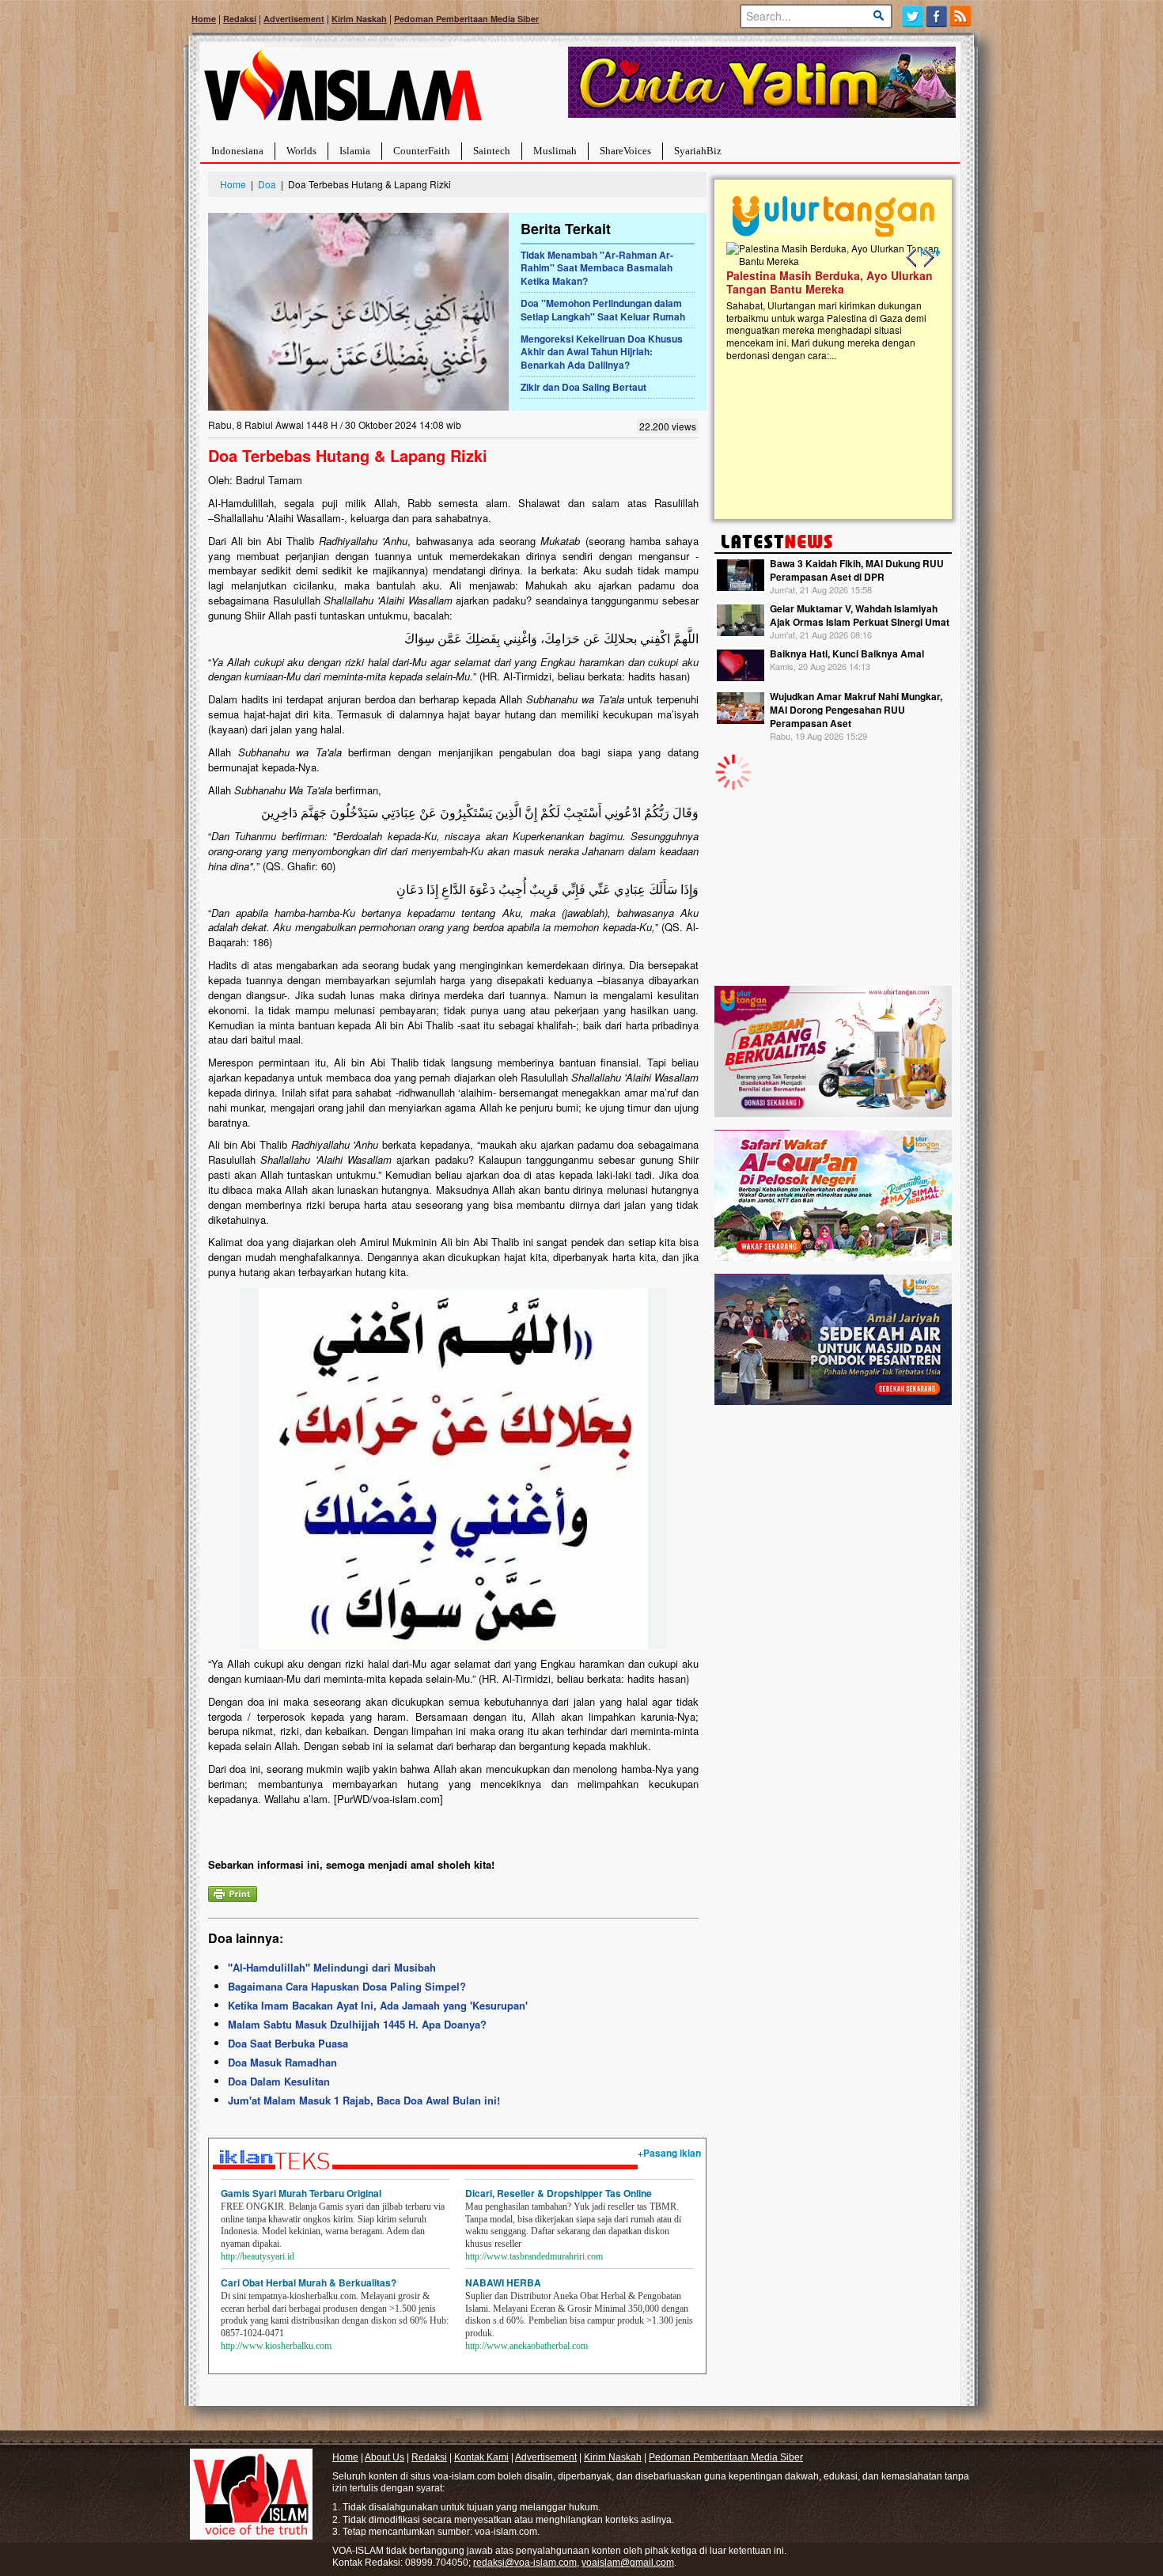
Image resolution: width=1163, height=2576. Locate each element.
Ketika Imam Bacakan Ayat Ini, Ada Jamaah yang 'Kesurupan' (378, 2005)
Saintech (492, 151)
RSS (962, 16)
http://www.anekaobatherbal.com (527, 2346)
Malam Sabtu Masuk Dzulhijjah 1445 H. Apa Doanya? (357, 2024)
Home (204, 19)
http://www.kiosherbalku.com (276, 2346)
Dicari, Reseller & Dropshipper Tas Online (559, 2193)
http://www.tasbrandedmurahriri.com (534, 2256)
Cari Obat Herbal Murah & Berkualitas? (309, 2282)
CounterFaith (422, 151)
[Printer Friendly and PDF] (233, 1892)
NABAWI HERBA (503, 2282)
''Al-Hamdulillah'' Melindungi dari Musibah (332, 1967)
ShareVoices (625, 151)
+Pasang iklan (669, 2153)
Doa (267, 184)
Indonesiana (237, 151)
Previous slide (912, 258)
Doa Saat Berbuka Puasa (288, 2043)
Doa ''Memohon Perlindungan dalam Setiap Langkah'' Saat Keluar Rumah (603, 310)
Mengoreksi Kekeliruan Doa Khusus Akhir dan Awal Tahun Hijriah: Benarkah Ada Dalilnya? (602, 352)
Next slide (928, 258)
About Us (385, 2457)
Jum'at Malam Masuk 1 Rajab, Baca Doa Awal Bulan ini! (364, 2100)
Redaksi (240, 19)
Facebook (937, 16)
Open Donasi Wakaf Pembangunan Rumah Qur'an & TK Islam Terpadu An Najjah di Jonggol (828, 301)
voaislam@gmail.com (628, 2563)
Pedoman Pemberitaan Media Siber (466, 19)
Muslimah (555, 151)
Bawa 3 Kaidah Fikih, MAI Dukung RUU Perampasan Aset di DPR (857, 570)
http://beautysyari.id (258, 2256)
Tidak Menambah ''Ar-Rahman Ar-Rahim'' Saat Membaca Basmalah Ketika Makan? (597, 268)
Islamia (355, 151)
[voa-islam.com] (343, 91)
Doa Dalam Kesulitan (279, 2081)
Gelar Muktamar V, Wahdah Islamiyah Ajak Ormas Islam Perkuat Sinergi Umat (860, 615)
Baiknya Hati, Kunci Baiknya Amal (847, 653)
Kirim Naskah (359, 19)
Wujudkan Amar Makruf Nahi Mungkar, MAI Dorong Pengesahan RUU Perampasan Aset (856, 710)
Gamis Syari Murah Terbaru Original (301, 2193)
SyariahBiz (698, 151)
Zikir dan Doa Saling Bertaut (583, 387)
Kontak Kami (481, 2457)
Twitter (913, 16)
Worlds (301, 151)
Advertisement (294, 19)
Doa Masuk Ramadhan (282, 2062)
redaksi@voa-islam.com (525, 2563)
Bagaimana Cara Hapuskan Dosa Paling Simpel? (347, 1986)
